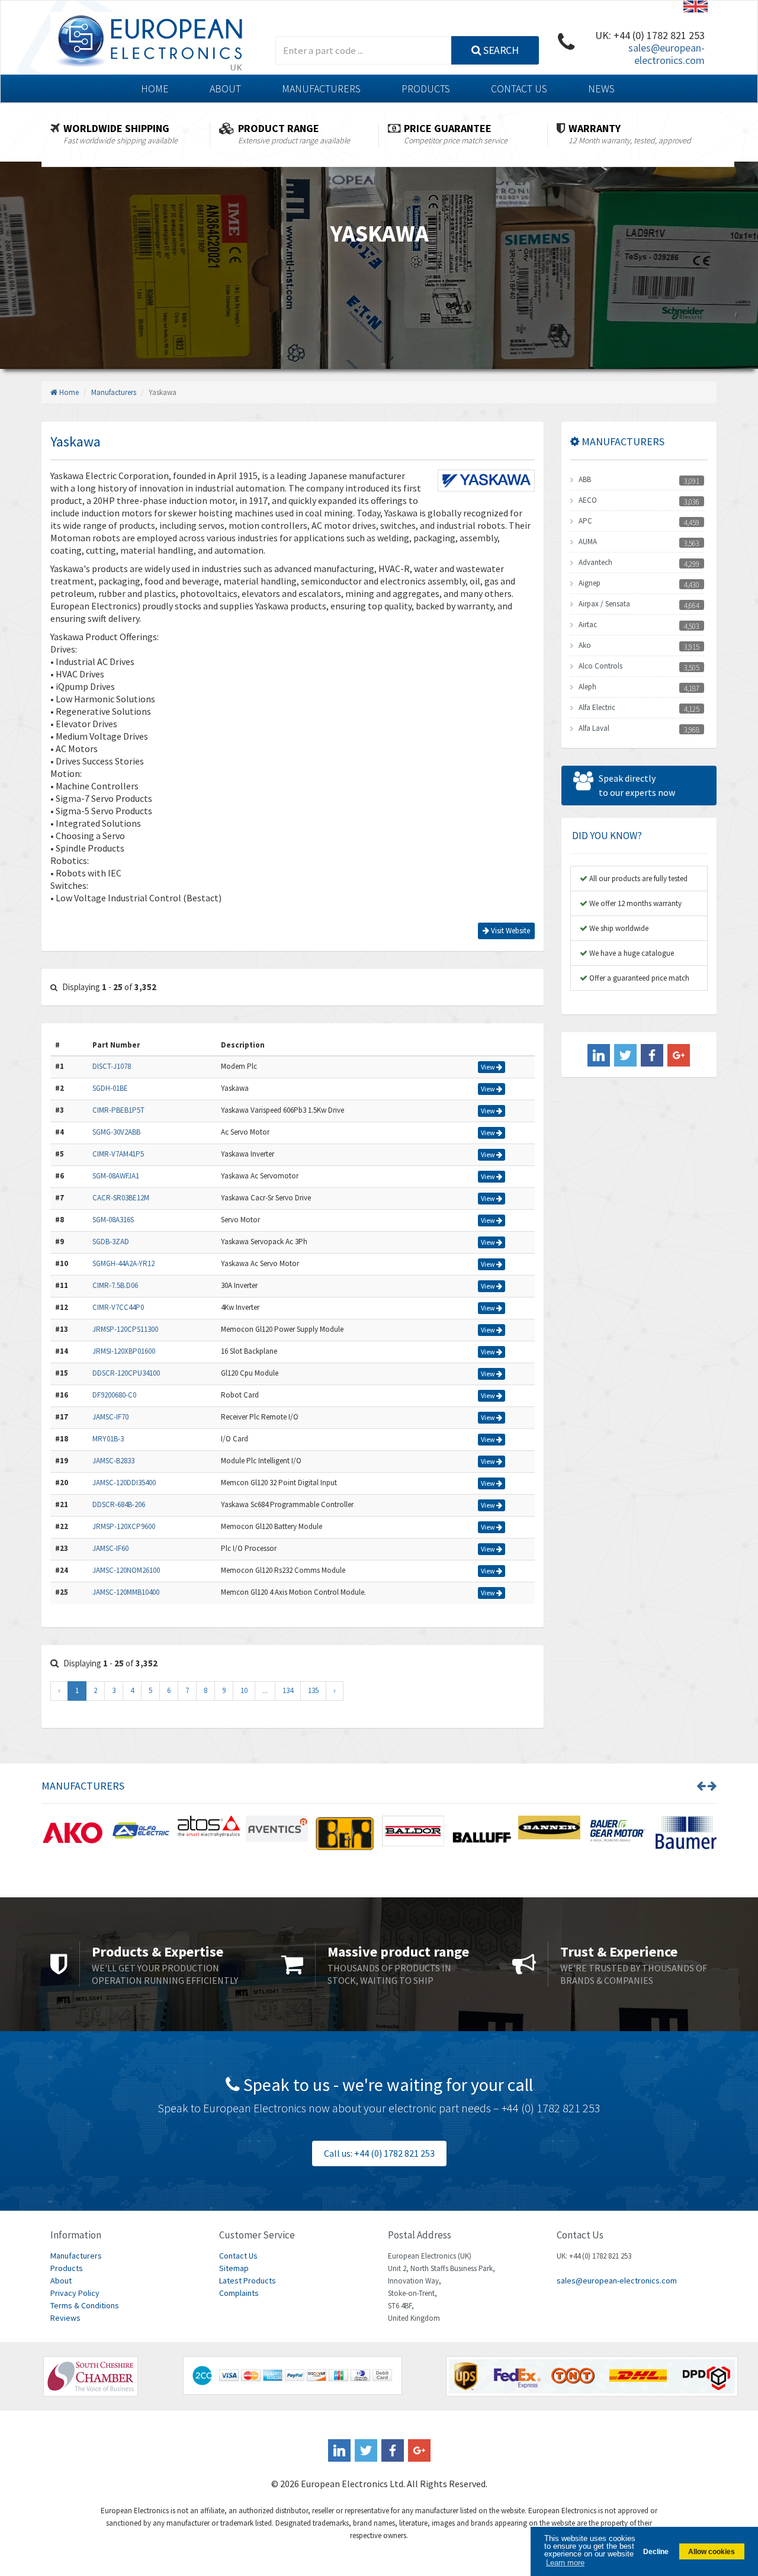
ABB (585, 479)
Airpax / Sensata (604, 604)
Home (155, 89)
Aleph (587, 687)
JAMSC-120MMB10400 (126, 1592)
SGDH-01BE (110, 1088)
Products (426, 89)
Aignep (590, 583)
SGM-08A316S (113, 1220)
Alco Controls (600, 666)
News (601, 89)
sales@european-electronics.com (667, 54)
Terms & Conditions (85, 2305)
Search (500, 50)
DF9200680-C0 (114, 1395)
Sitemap (234, 2268)
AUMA (588, 542)
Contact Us (519, 89)
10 (244, 1690)
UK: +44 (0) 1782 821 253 (650, 35)
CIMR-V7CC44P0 (118, 1307)
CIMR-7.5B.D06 (115, 1285)
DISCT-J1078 (112, 1066)
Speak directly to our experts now (637, 785)
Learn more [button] (565, 2563)
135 (313, 1690)
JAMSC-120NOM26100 (126, 1570)
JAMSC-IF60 (110, 1548)
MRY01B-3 (108, 1439)
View (489, 1067)
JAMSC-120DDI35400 (124, 1483)
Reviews (65, 2318)
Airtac (588, 624)
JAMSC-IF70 (110, 1417)
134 (288, 1690)
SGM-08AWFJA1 (116, 1176)
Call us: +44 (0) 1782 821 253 (379, 2153)
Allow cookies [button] (712, 2551)
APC (585, 521)
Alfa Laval (594, 728)
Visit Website (510, 931)
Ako (585, 645)
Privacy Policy (75, 2293)
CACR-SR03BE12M (121, 1198)
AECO (588, 500)
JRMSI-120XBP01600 (124, 1351)
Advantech (595, 562)
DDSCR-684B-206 (119, 1504)
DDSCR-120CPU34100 (126, 1373)
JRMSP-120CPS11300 (125, 1329)
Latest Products (248, 2281)
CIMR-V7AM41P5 (118, 1154)
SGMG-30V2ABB (116, 1132)
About (225, 89)
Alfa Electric (597, 707)
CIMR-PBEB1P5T (118, 1110)
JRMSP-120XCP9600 (124, 1526)
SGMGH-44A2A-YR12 (123, 1263)
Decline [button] (656, 2551)
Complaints (239, 2293)
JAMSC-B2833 (113, 1461)
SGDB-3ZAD (111, 1242)
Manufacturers (321, 89)
